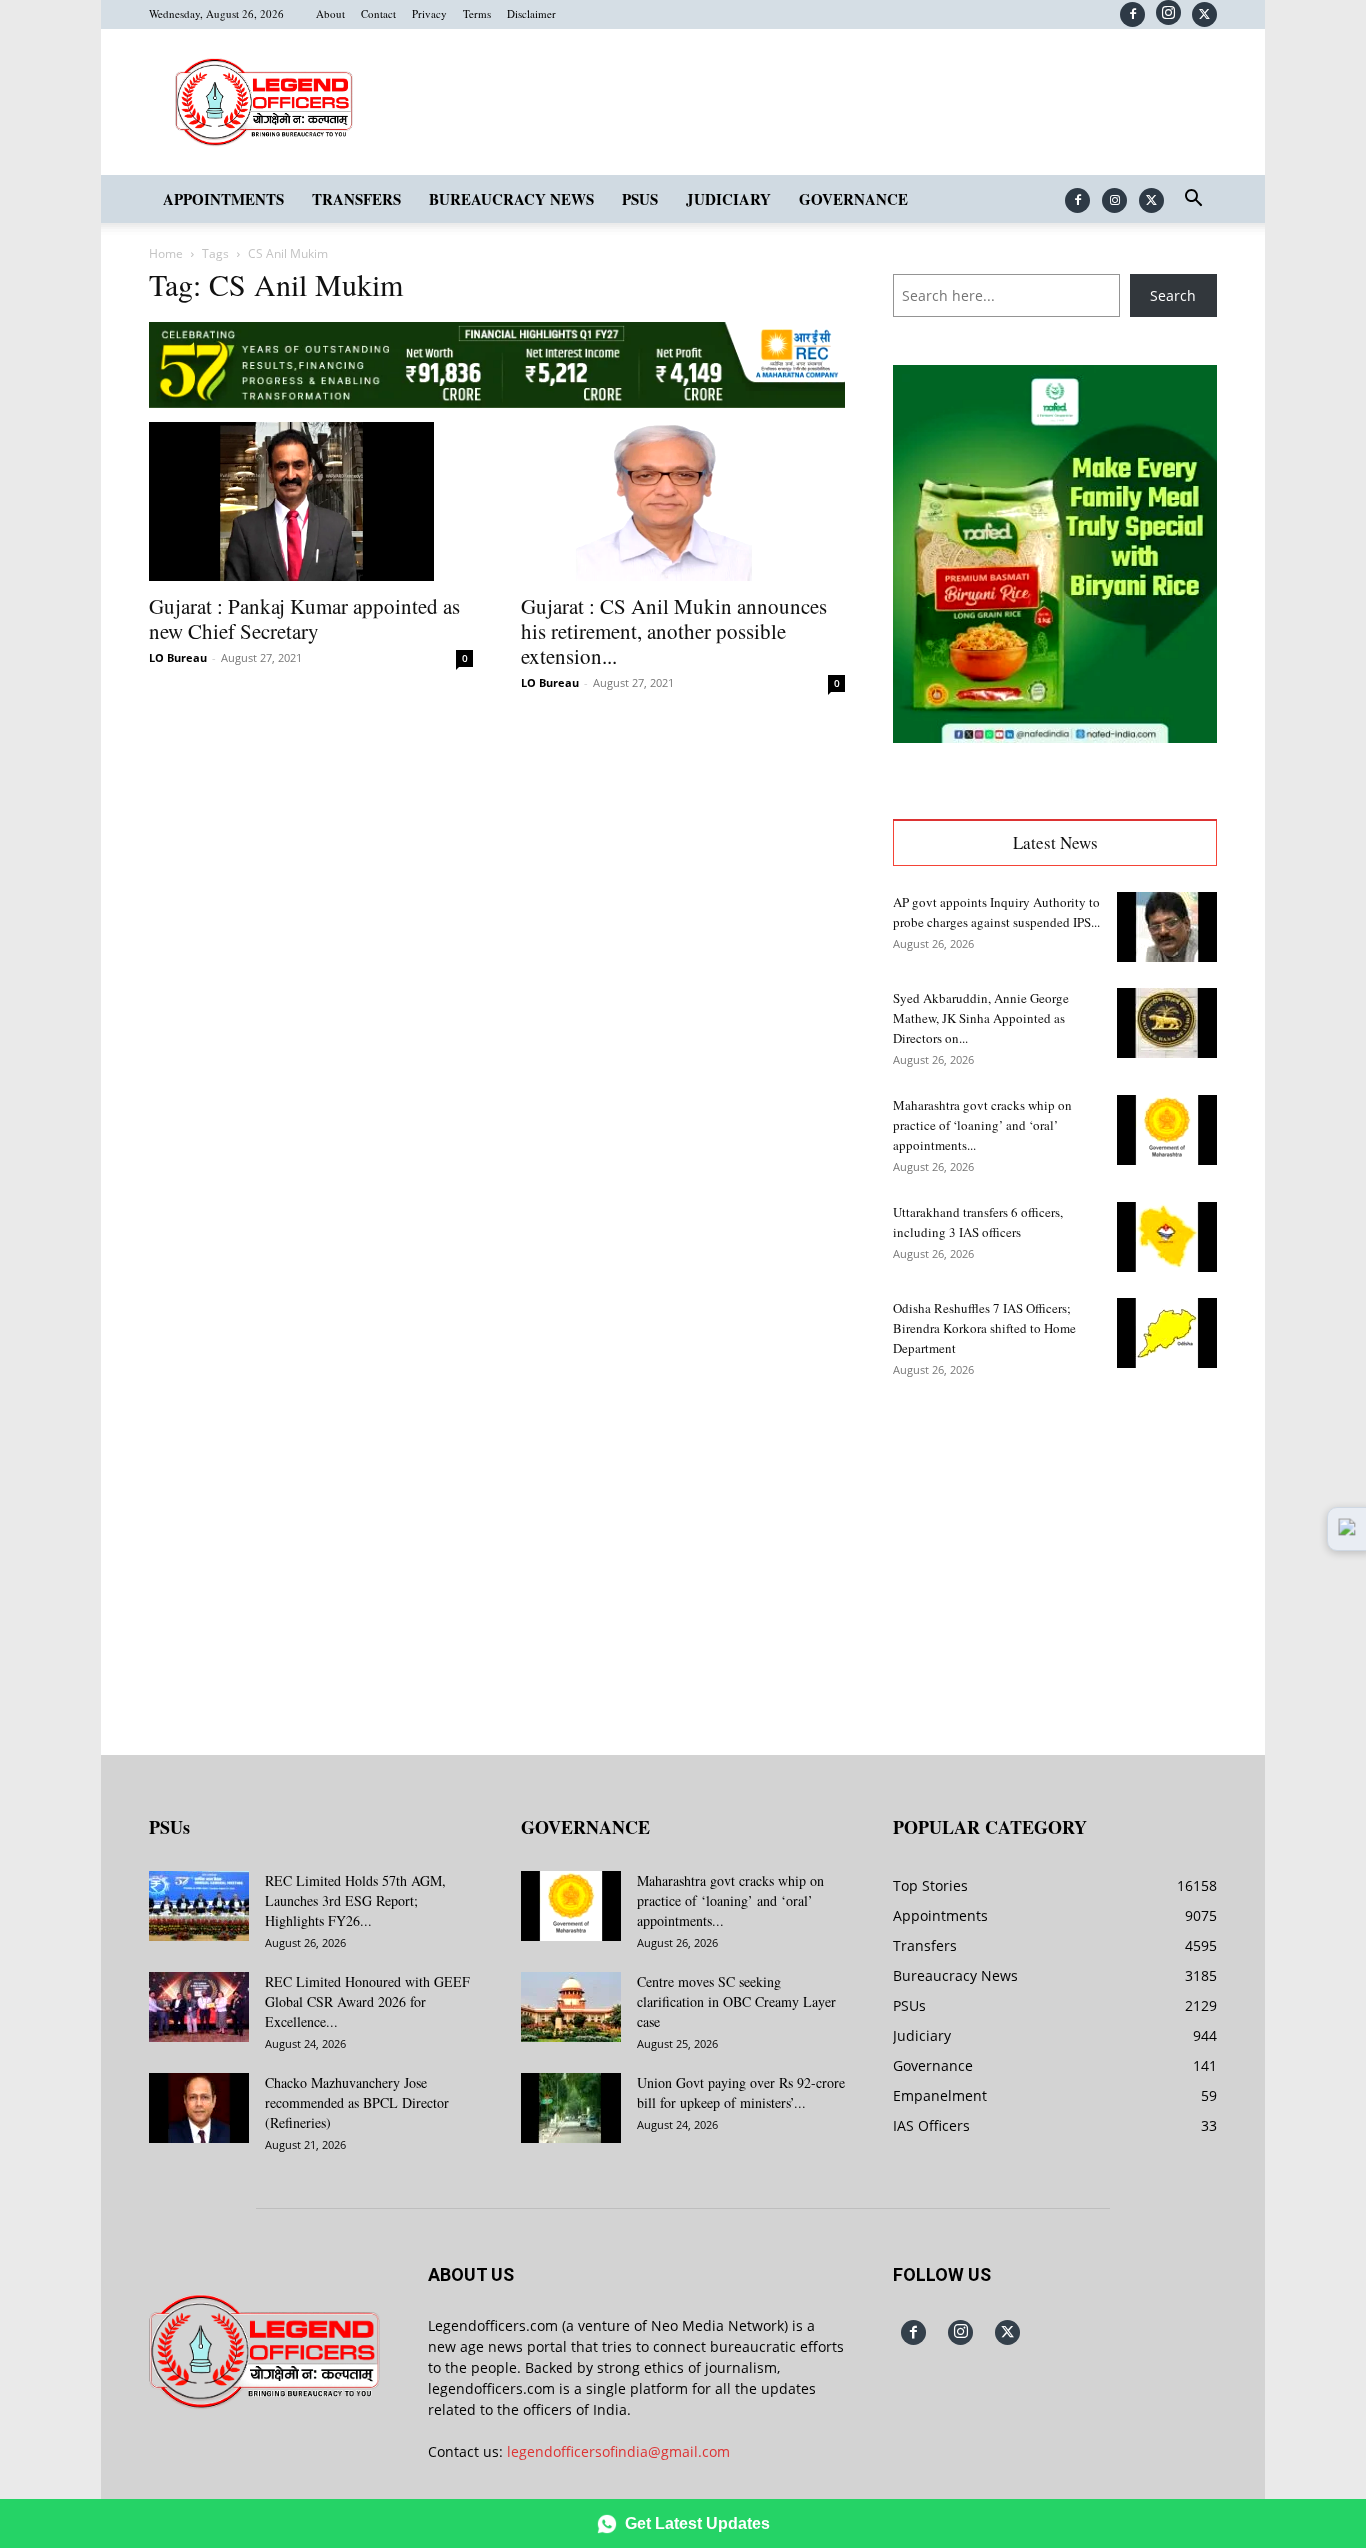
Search (1173, 295)
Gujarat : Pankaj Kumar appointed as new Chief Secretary (304, 618)
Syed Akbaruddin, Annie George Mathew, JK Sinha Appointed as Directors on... (981, 1018)
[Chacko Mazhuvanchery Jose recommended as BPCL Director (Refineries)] (199, 2108)
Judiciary (728, 199)
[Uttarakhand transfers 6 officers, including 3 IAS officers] (1167, 1237)
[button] (1193, 200)
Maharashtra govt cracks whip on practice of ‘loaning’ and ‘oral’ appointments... (982, 1125)
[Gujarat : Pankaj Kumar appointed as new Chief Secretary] (311, 502)
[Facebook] (1132, 14)
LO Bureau (178, 657)
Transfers (356, 199)
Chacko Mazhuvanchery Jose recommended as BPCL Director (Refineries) (357, 2102)
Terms (477, 13)
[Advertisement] (1055, 1552)
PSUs (640, 199)
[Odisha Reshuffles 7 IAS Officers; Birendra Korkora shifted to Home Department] (1167, 1333)
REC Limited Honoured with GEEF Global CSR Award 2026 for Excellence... (367, 2001)
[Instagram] (1168, 12)
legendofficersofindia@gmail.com (618, 2451)
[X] (1204, 14)
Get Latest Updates (697, 2523)
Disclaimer (531, 13)
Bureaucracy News (511, 199)
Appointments (223, 199)
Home (166, 253)
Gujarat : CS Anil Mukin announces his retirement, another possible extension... (674, 631)
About (330, 13)
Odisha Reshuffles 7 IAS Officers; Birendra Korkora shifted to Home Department (984, 1328)
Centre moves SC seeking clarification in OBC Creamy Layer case (736, 2001)
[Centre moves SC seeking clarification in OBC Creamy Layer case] (571, 2007)
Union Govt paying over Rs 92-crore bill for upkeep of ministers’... (741, 2092)
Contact (378, 13)
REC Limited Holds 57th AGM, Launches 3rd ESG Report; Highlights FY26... (355, 1900)
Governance (853, 199)
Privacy (429, 13)
